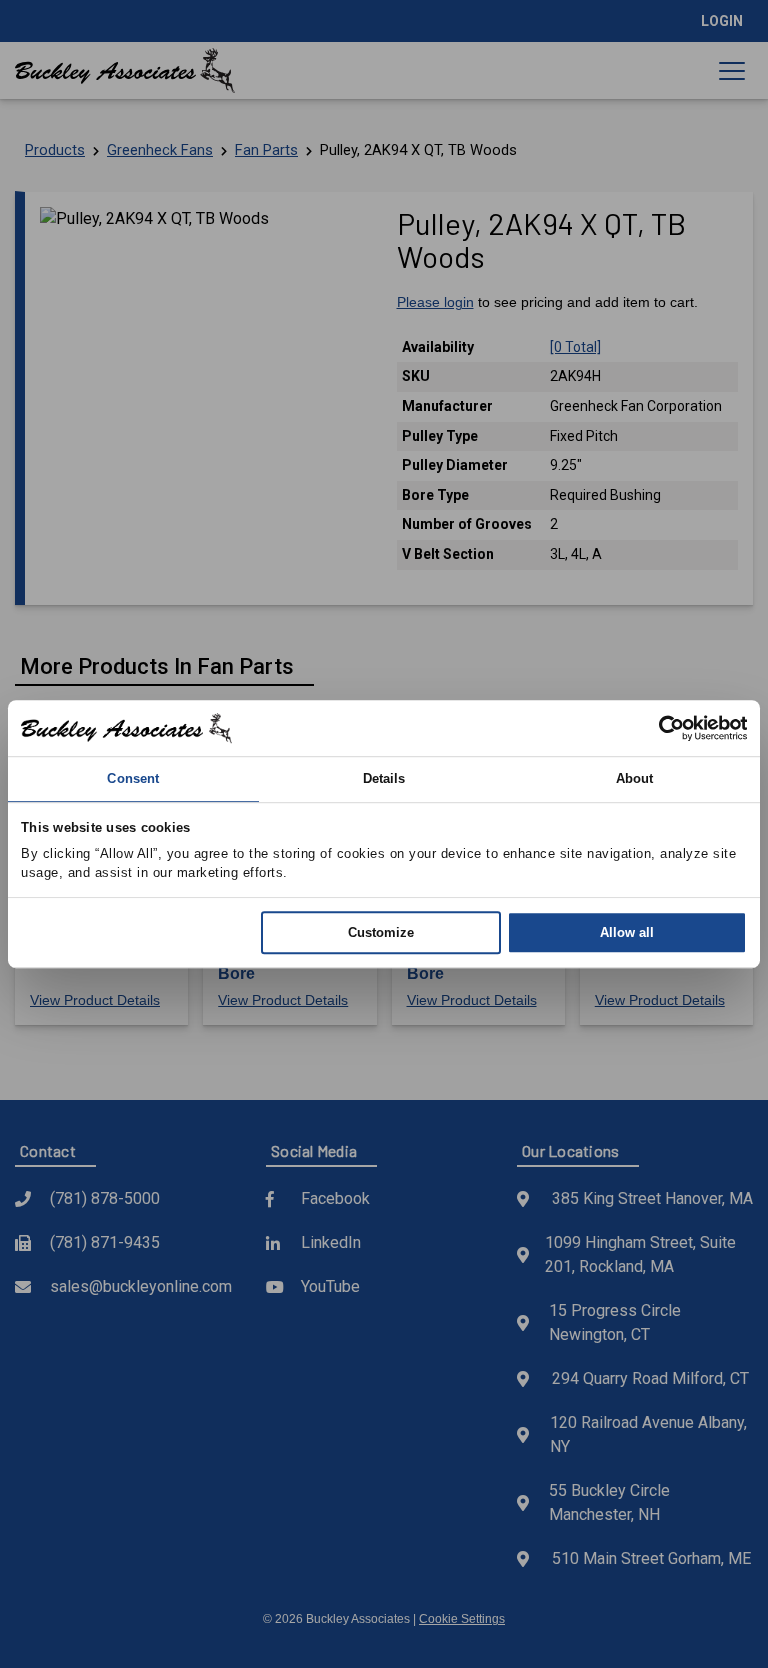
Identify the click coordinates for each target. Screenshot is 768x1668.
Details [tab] (384, 778)
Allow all (627, 932)
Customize (381, 932)
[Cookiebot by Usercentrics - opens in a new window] (659, 728)
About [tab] (635, 778)
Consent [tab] (133, 778)
